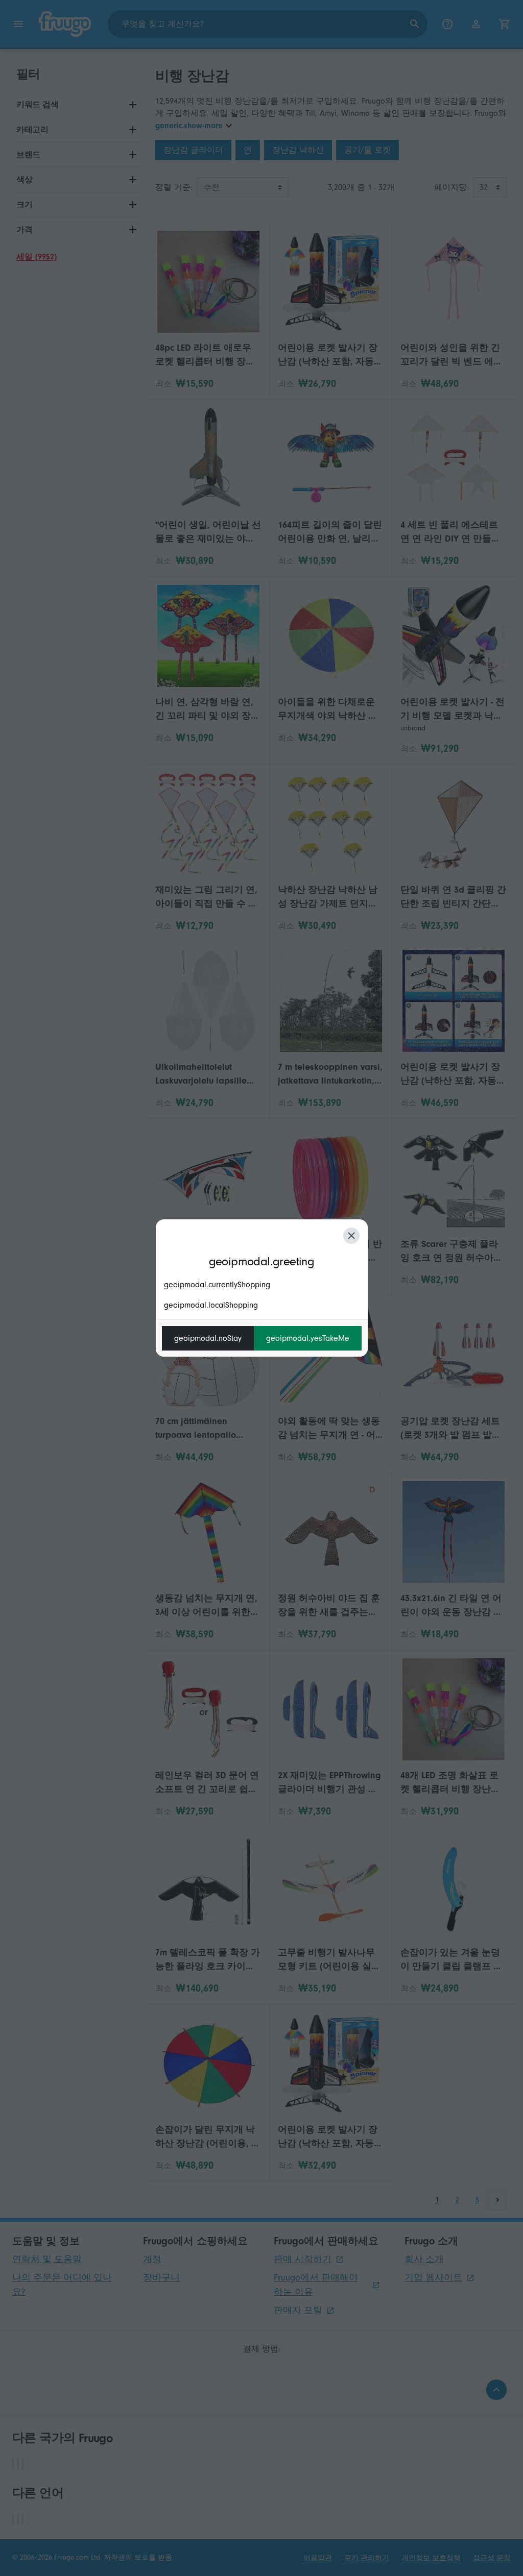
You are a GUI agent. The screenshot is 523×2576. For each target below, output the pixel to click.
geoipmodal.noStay (208, 1338)
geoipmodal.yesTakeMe (308, 1338)
